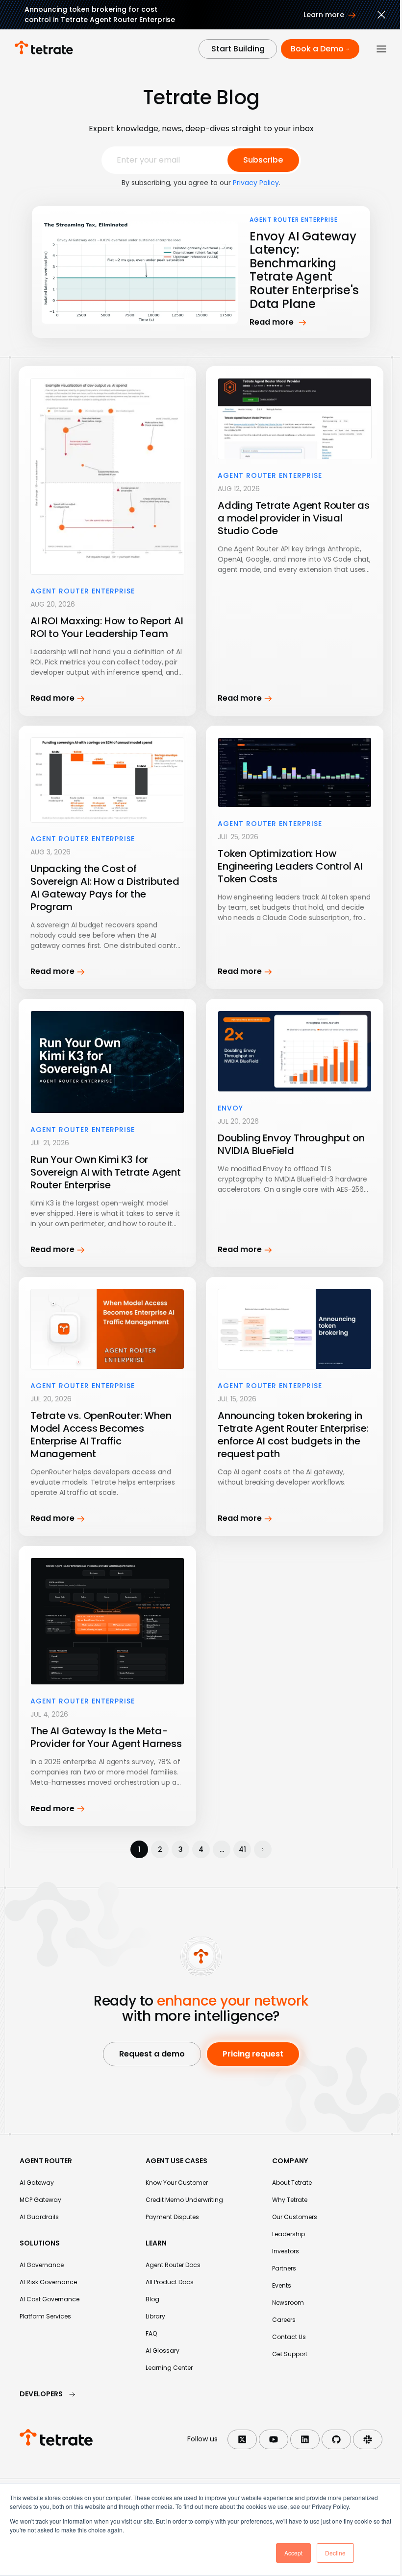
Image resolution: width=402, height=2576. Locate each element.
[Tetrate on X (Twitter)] (242, 2439)
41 (242, 1849)
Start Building (238, 49)
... (222, 1849)
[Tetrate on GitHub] (336, 2439)
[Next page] (263, 1849)
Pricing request (253, 2054)
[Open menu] (381, 49)
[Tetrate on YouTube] (274, 2439)
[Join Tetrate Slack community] (368, 2439)
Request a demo (152, 2054)
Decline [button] (335, 2553)
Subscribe (263, 160)
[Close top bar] (381, 16)
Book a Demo (317, 49)
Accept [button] (293, 2553)
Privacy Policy (256, 183)
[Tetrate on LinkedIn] (305, 2439)
